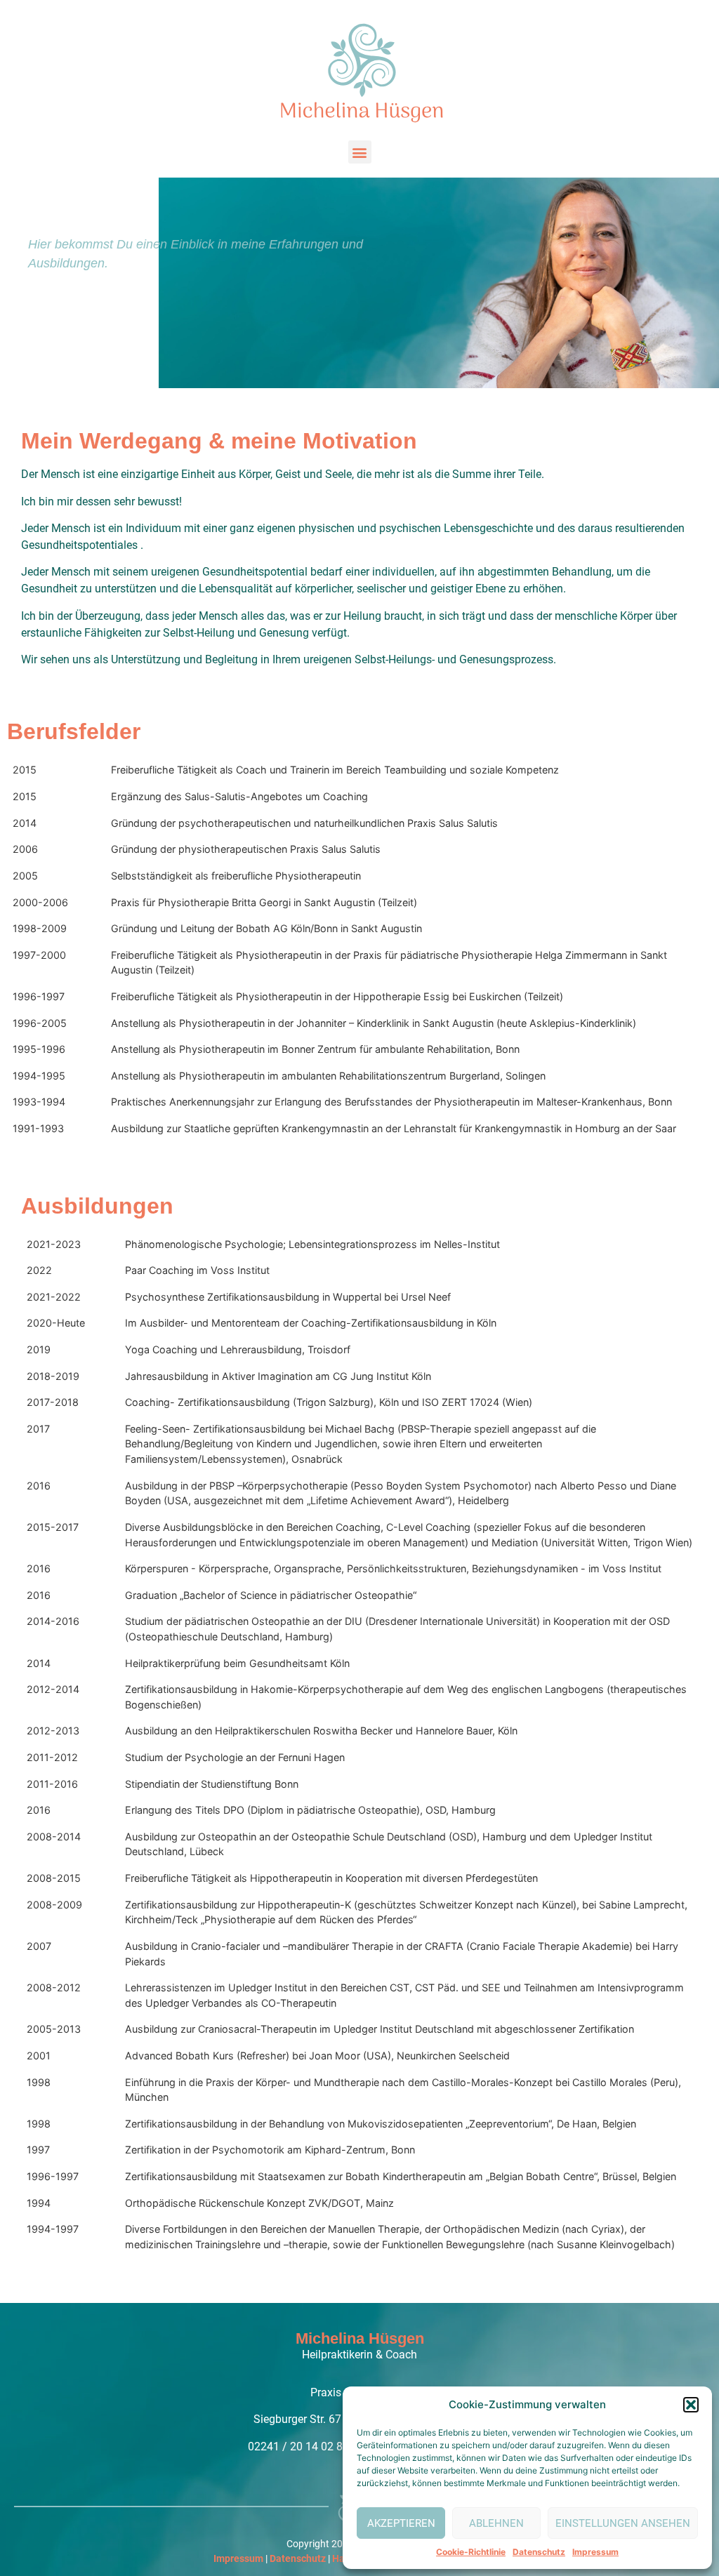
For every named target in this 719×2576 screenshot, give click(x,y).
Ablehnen (496, 2523)
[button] (691, 2405)
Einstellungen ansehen (623, 2523)
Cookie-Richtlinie (471, 2552)
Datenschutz (539, 2552)
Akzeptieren (401, 2523)
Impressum (595, 2552)
